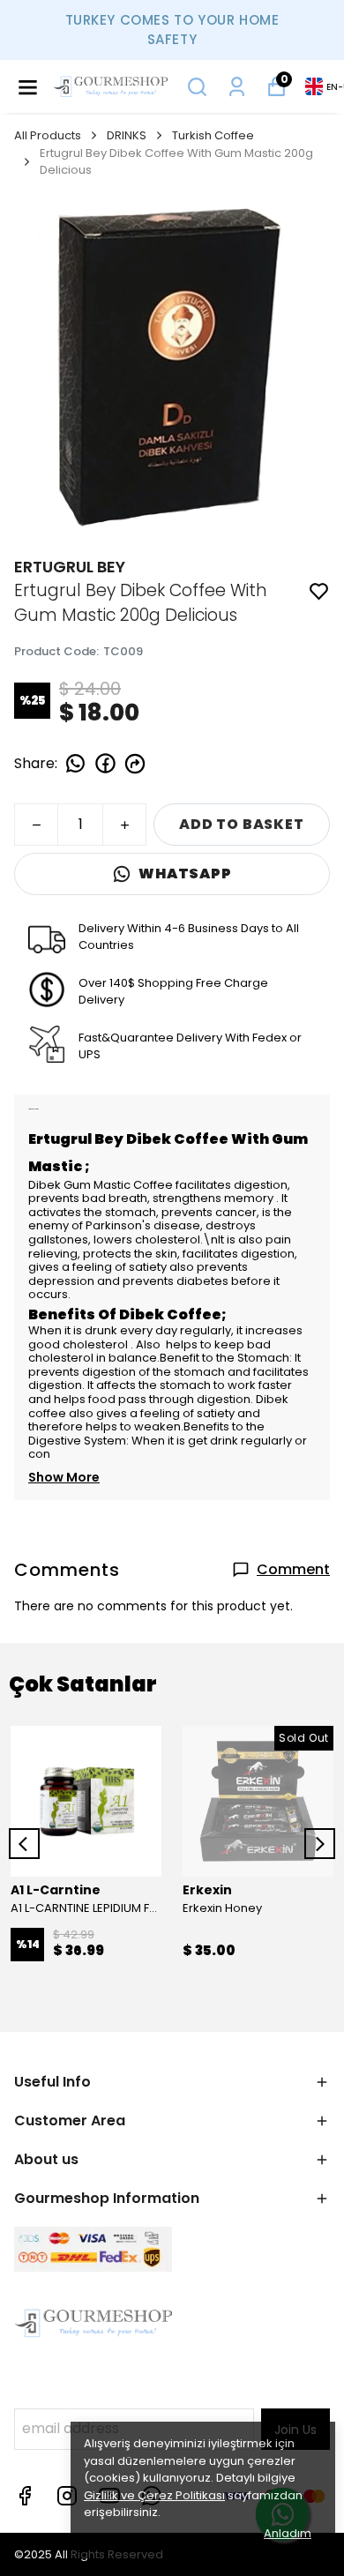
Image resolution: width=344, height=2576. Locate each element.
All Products (48, 135)
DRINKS (127, 135)
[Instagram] (67, 2496)
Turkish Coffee (213, 135)
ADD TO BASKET (241, 824)
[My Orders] (237, 87)
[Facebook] (25, 2496)
